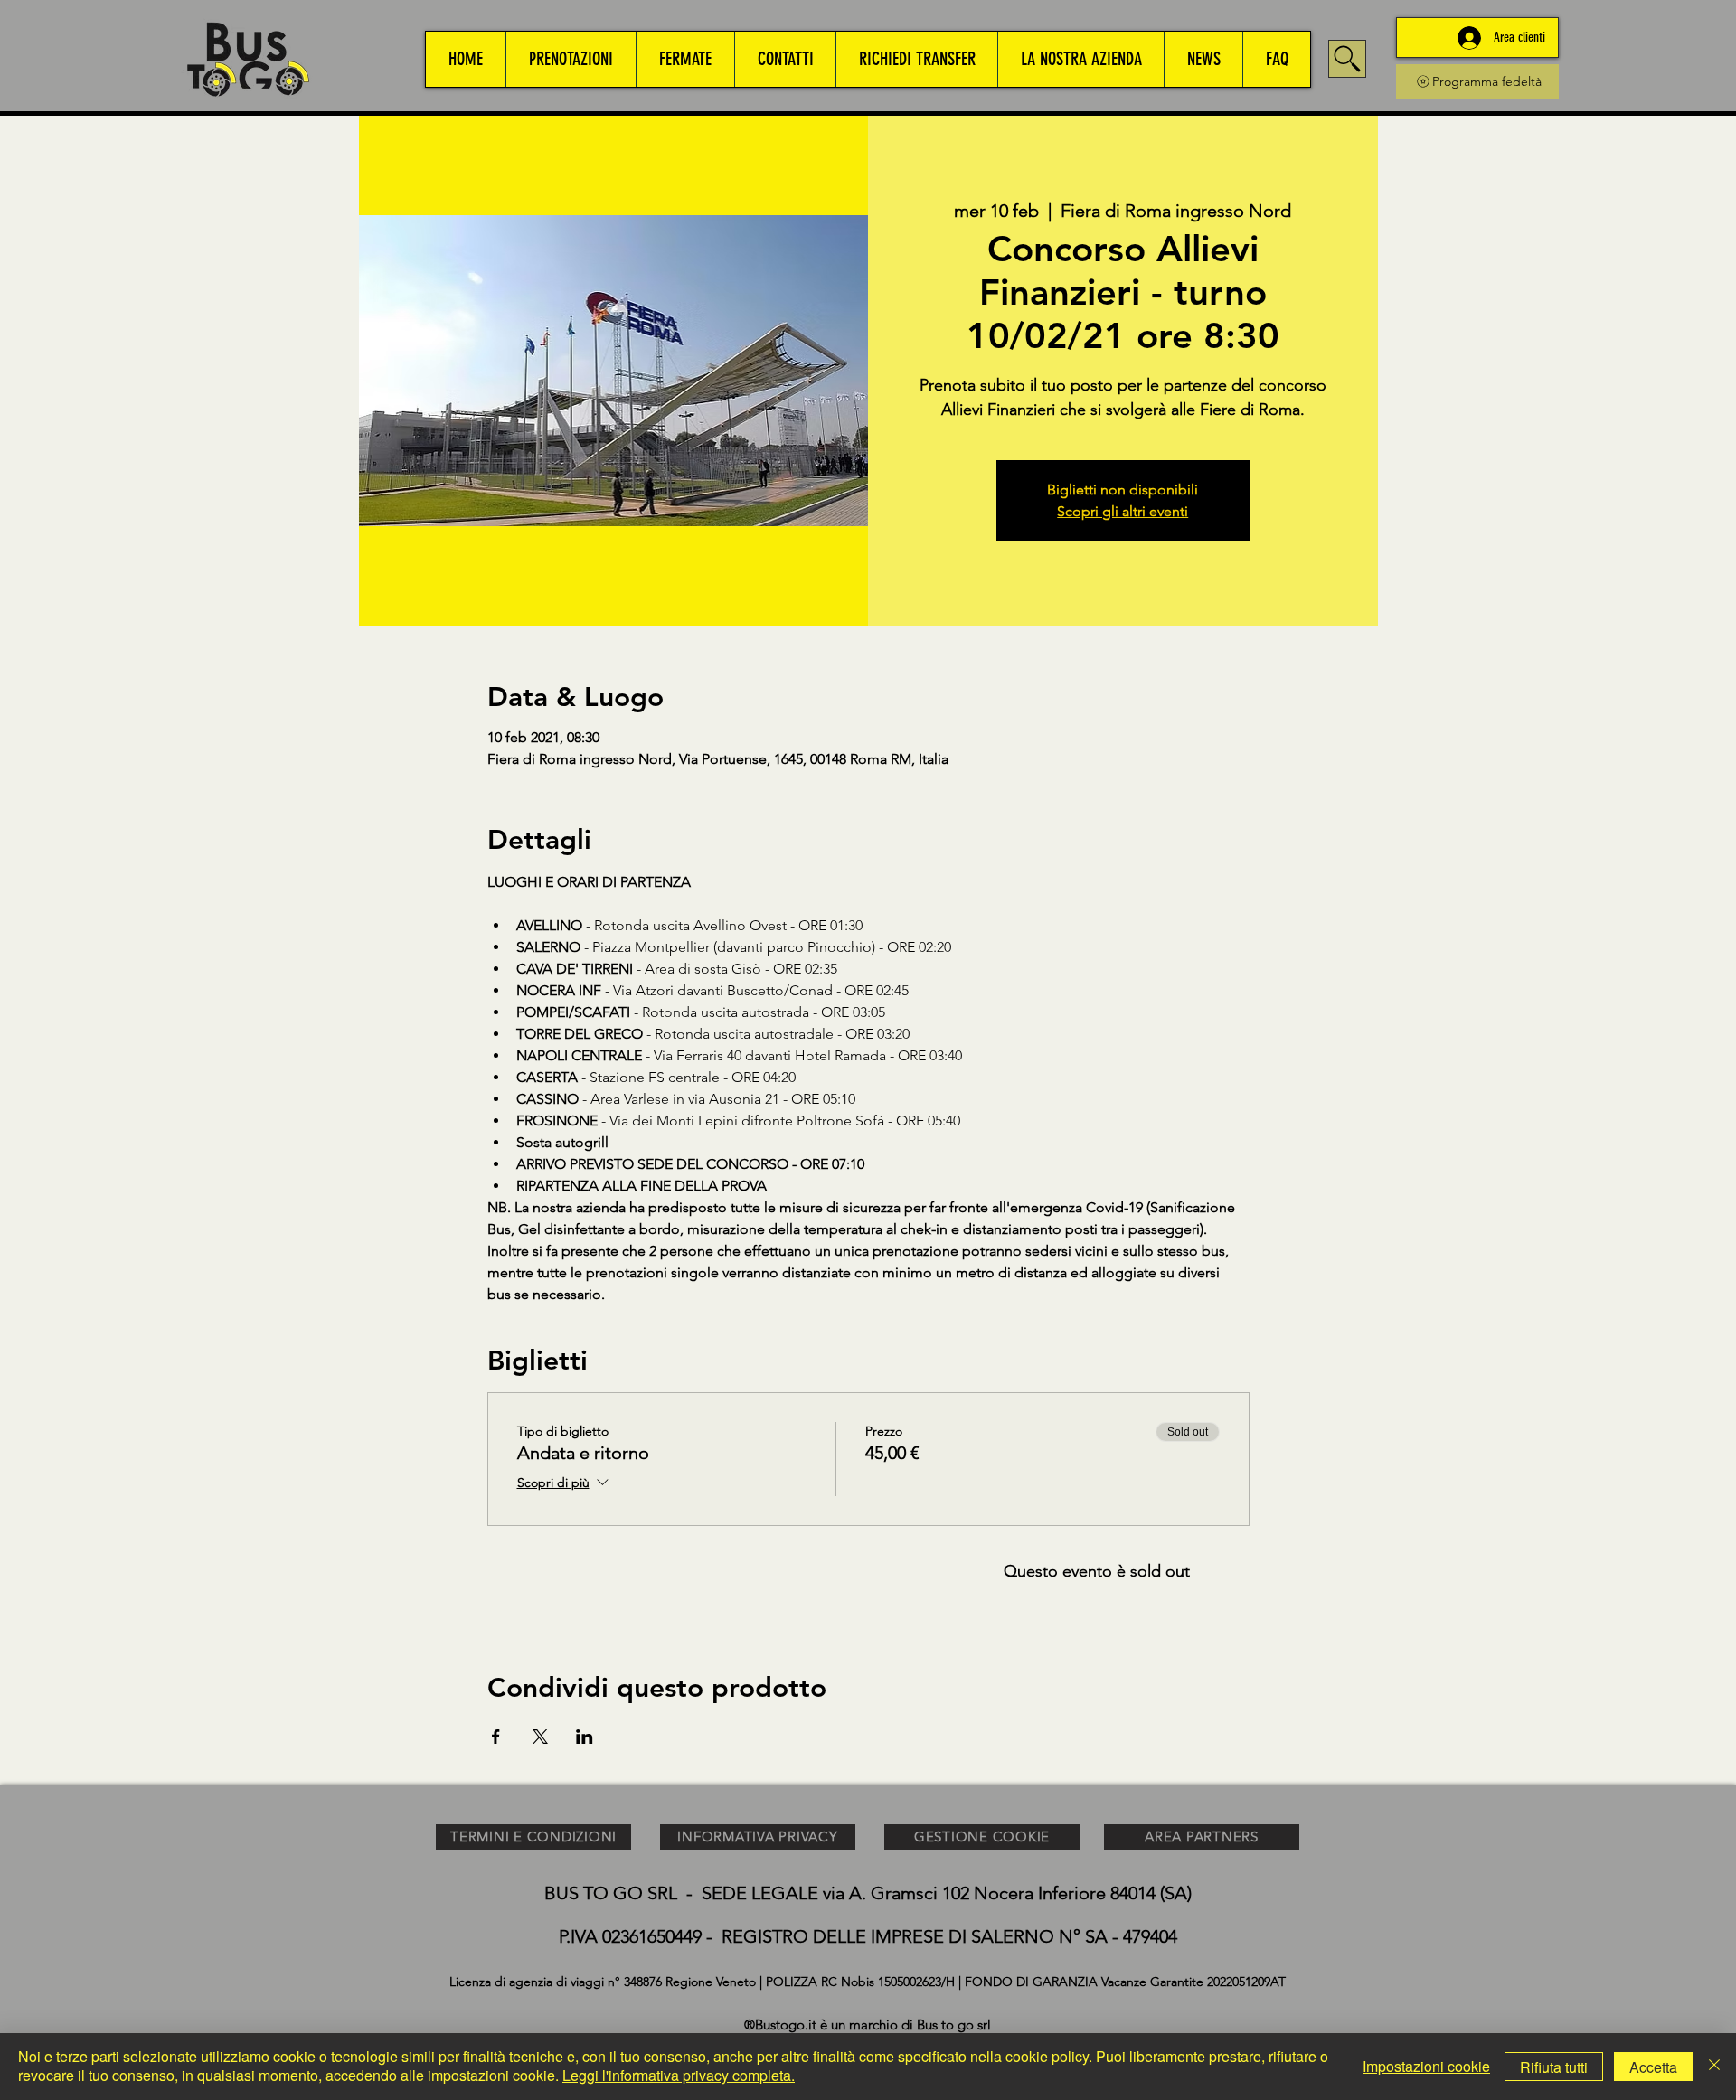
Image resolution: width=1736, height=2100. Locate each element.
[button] (571, 59)
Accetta (1653, 2067)
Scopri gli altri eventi (1123, 511)
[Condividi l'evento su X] (540, 1737)
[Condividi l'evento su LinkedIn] (585, 1737)
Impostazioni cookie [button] (1426, 2066)
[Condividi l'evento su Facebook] (496, 1737)
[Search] (1347, 59)
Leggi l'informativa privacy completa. (679, 2075)
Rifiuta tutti (1554, 2067)
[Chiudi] (1714, 2067)
